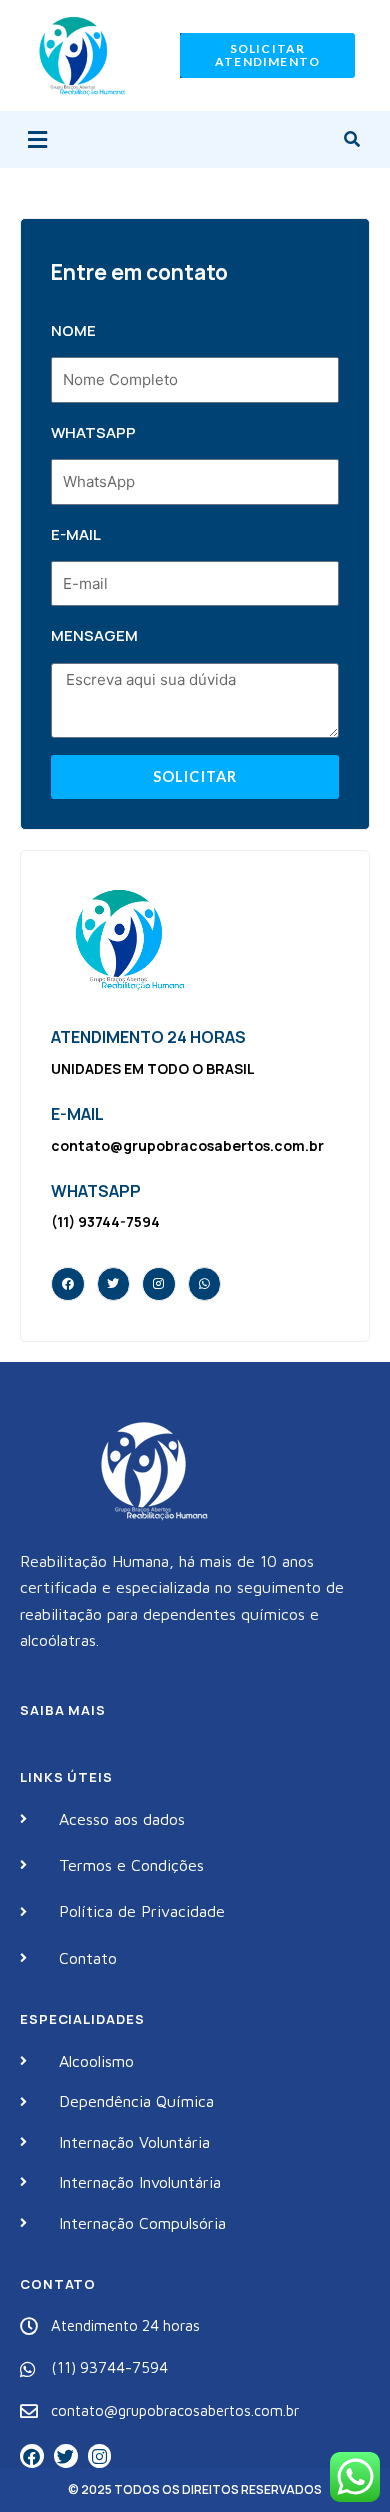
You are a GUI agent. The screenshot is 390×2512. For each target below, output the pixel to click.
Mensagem (94, 635)
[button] (37, 139)
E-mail (76, 534)
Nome (73, 330)
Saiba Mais (63, 1710)
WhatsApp (93, 432)
